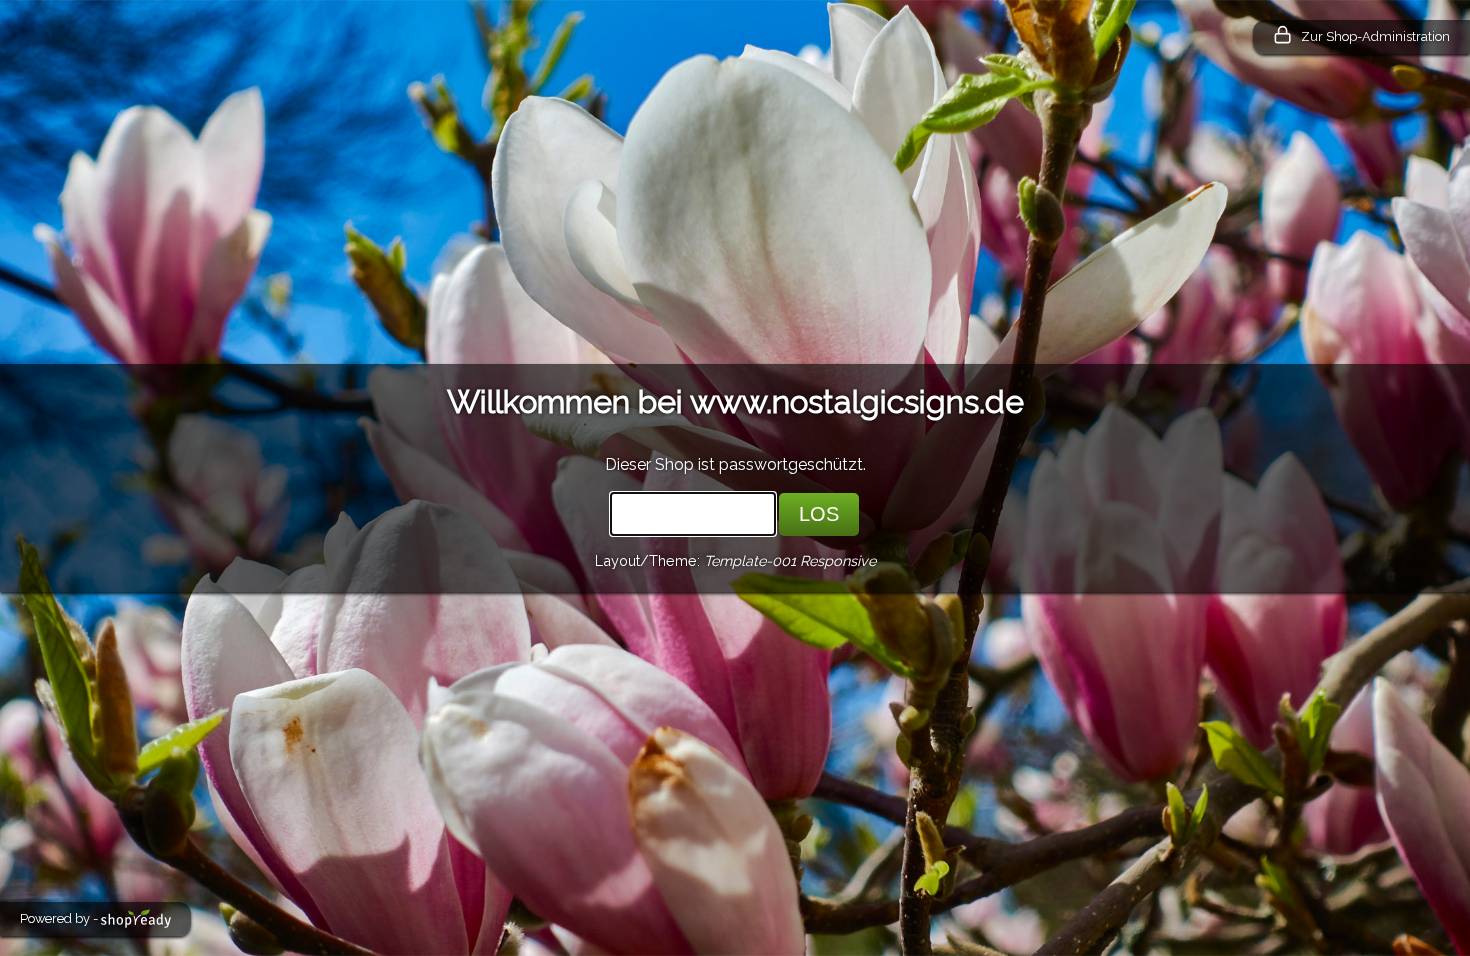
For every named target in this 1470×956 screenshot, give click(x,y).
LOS (819, 514)
